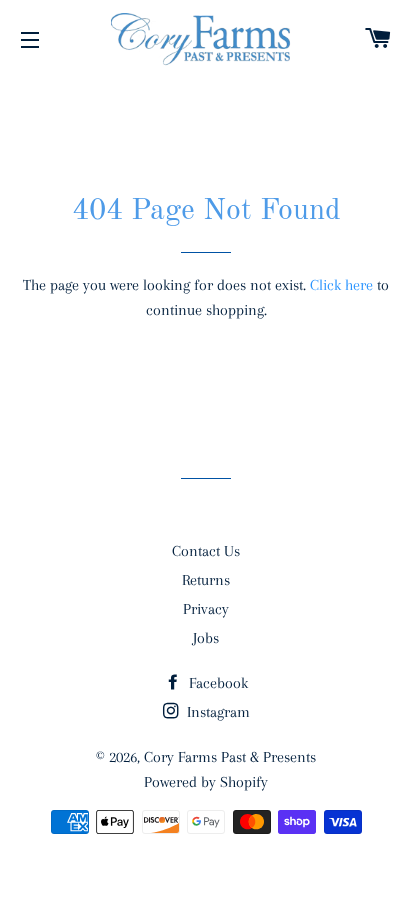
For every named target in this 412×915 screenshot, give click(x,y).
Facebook (216, 683)
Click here (341, 285)
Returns (206, 580)
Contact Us (206, 551)
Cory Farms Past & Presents (230, 757)
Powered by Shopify (206, 782)
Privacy (206, 609)
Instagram (216, 712)
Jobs (206, 638)
